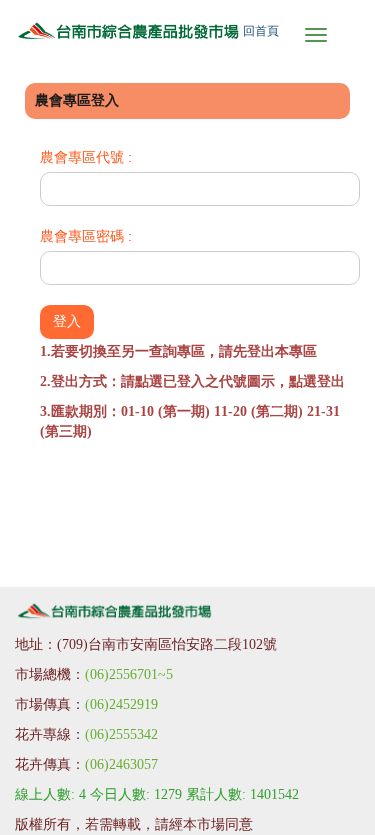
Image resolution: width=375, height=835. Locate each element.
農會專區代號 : (86, 157)
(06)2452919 (121, 704)
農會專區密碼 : (86, 236)
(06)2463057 (121, 764)
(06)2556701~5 (129, 674)
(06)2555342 (121, 734)
